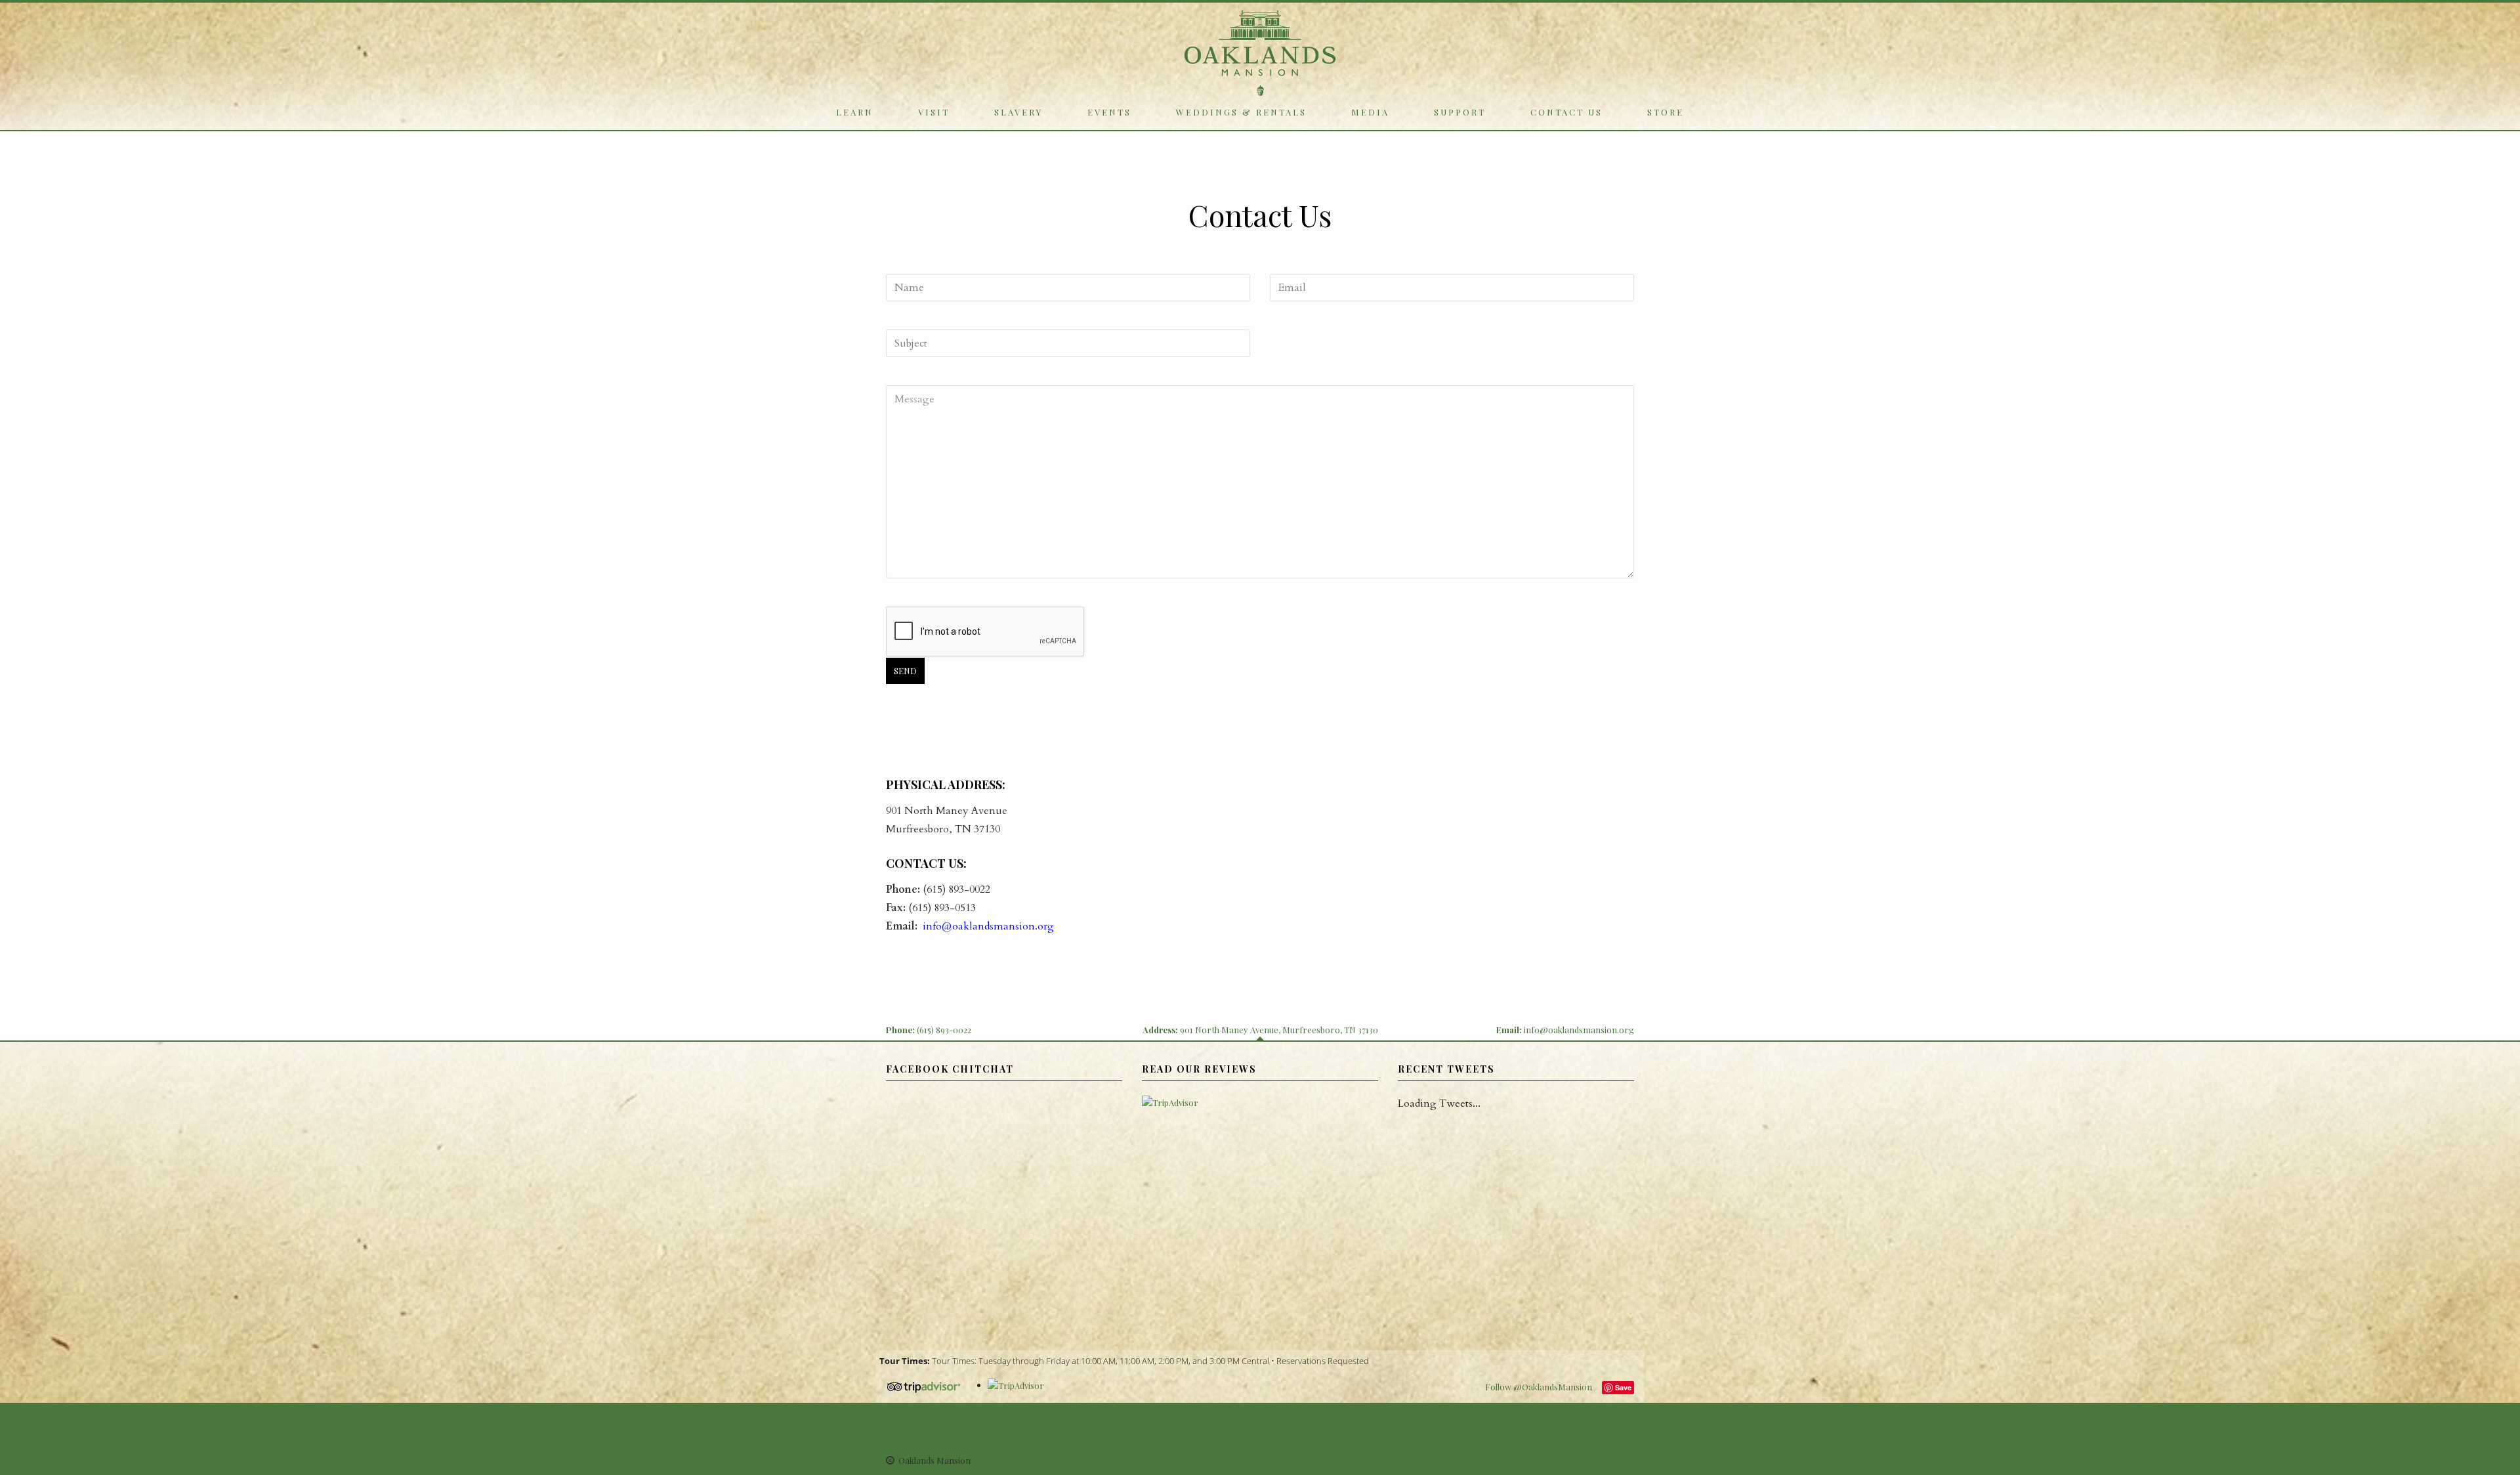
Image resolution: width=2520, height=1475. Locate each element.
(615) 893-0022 (944, 1030)
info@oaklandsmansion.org (987, 926)
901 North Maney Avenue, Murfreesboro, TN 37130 (1279, 1030)
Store (1666, 112)
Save (1623, 1387)
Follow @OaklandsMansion (1539, 1387)
